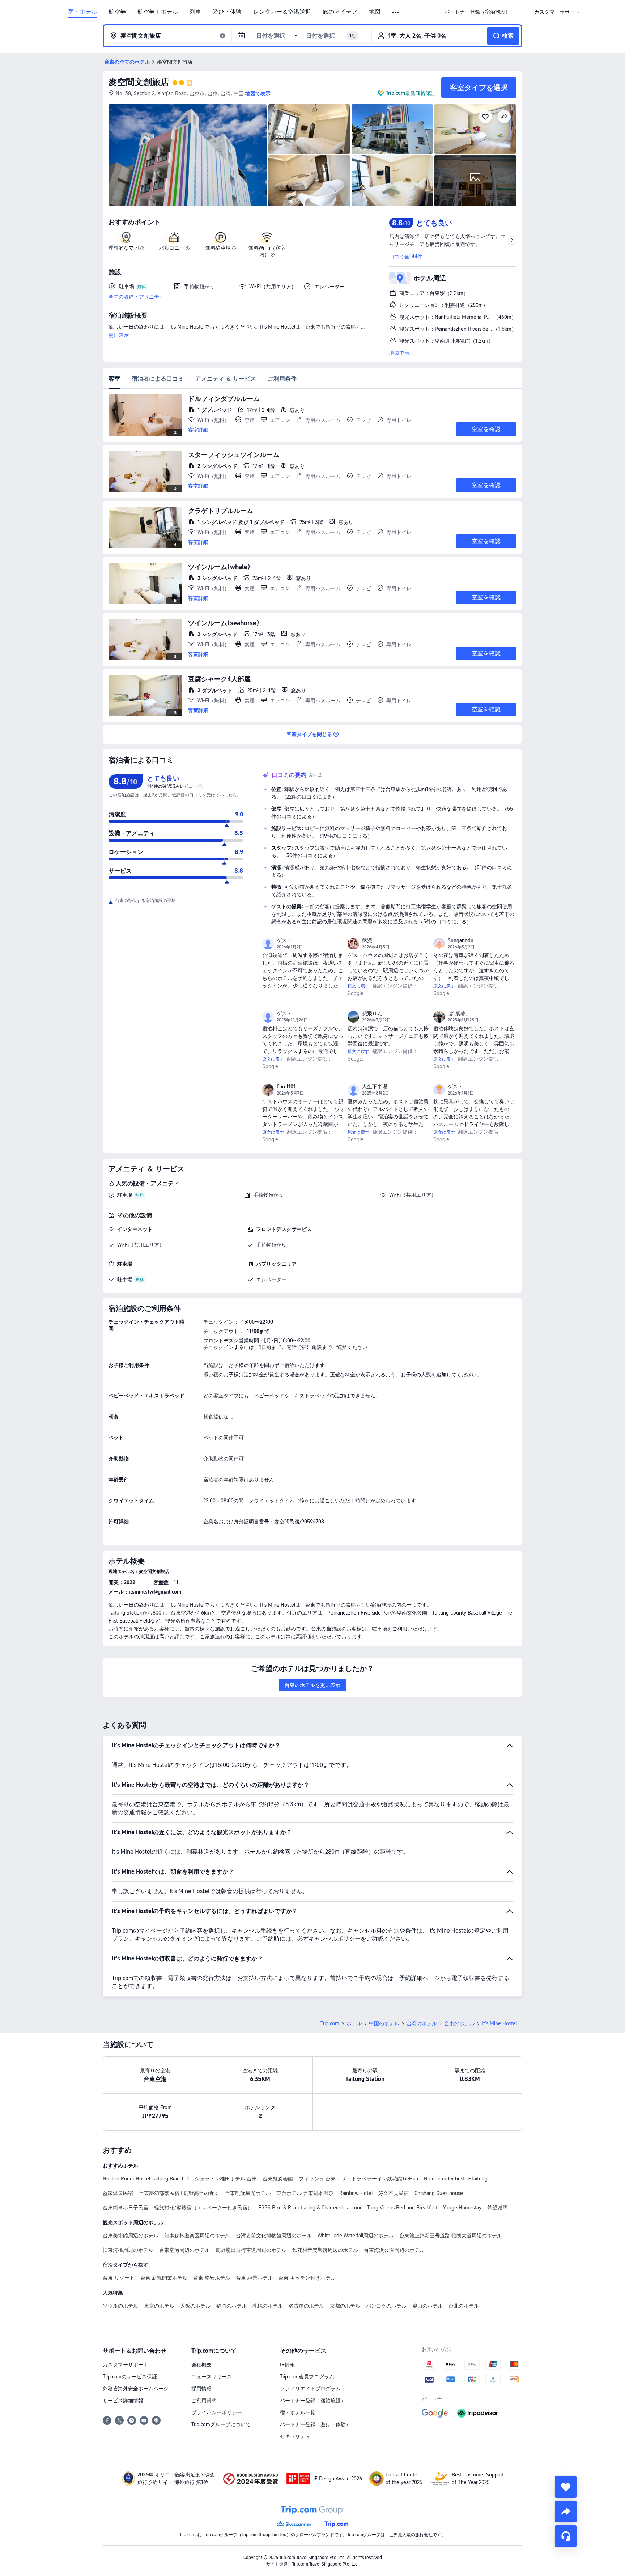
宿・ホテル (82, 12)
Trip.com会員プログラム (307, 2377)
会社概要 (201, 2365)
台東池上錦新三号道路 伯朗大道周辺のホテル (451, 2236)
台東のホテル (459, 2023)
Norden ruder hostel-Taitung (456, 2179)
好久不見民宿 (394, 2193)
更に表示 (119, 335)
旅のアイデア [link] (340, 12)
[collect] (566, 2487)
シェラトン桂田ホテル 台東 (226, 2179)
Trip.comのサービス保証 (130, 2377)
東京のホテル (159, 2306)
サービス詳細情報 (123, 2401)
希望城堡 (497, 2208)
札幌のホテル (268, 2306)
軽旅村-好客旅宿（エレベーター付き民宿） (203, 2208)
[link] (477, 12)
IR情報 (287, 2365)
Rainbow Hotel (356, 2193)
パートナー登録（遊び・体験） (315, 2424)
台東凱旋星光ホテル (248, 2193)
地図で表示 (402, 353)
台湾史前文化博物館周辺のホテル (274, 2236)
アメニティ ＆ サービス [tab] (226, 379)
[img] (188, 155)
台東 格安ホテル (212, 2278)
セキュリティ (295, 2436)
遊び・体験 (227, 12)
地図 (375, 12)
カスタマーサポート (126, 2365)
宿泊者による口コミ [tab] (158, 379)
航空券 (117, 12)
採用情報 (201, 2389)
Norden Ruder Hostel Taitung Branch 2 (146, 2179)
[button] (396, 12)
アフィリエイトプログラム (310, 2389)
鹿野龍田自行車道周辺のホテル (251, 2250)
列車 (195, 12)
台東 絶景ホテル (254, 2278)
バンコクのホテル (386, 2306)
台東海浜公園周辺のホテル (394, 2250)
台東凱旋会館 (278, 2179)
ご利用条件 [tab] (282, 379)
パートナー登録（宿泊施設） (313, 2401)
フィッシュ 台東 (317, 2179)
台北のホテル (464, 2306)
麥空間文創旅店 (139, 82)
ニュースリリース (212, 2377)
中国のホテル (384, 2023)
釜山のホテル (428, 2306)
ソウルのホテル (120, 2306)
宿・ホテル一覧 (298, 2412)
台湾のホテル (422, 2023)
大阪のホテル (195, 2306)
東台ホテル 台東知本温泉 (305, 2193)
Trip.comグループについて (221, 2424)
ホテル (354, 2023)
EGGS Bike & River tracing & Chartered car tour (310, 2208)
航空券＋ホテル (158, 12)
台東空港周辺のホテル (184, 2250)
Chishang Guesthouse (439, 2193)
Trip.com (330, 2023)
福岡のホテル (231, 2306)
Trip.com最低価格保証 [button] (411, 93)
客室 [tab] (114, 379)
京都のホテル (345, 2306)
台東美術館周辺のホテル (131, 2236)
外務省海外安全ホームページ (136, 2389)
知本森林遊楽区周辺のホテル (197, 2236)
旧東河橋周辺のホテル (128, 2250)
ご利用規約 (204, 2401)
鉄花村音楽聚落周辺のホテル (325, 2250)
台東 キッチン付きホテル (307, 2278)
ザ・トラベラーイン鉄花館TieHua (380, 2179)
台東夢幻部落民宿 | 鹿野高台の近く (179, 2193)
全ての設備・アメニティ (136, 297)
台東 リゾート (119, 2278)
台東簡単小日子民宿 (126, 2208)
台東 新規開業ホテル (164, 2278)
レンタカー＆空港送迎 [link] (282, 12)
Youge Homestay (462, 2208)
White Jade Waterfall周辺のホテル (356, 2236)
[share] (566, 2512)
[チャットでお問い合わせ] (566, 2536)
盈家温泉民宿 (118, 2193)
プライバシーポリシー (217, 2412)
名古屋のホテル (306, 2306)
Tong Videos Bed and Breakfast (402, 2208)
